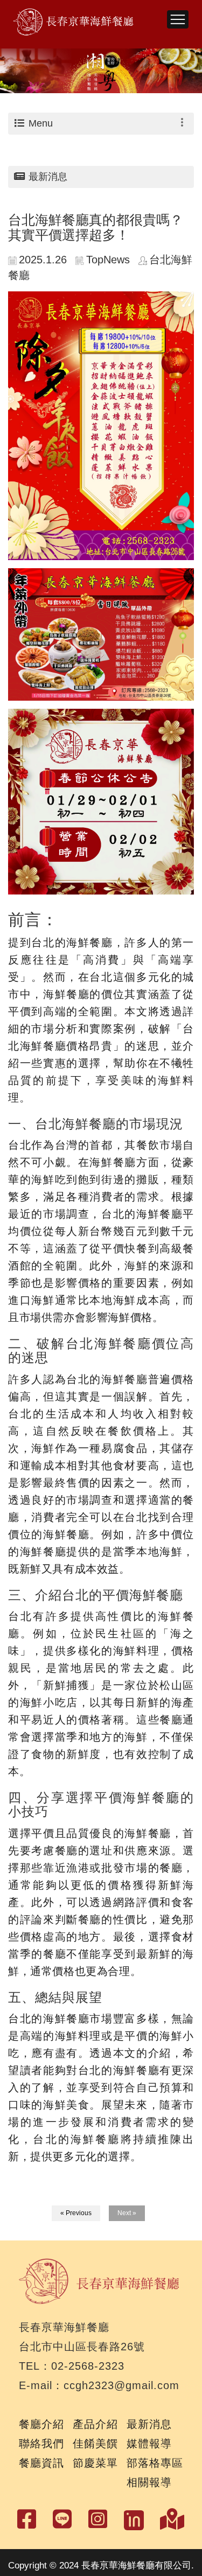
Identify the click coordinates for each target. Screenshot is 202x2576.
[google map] (172, 2519)
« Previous (76, 2213)
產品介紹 (95, 2424)
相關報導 (149, 2482)
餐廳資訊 (41, 2463)
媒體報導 (149, 2444)
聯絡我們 (41, 2444)
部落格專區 (155, 2463)
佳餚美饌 (95, 2444)
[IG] (98, 2519)
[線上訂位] (134, 2518)
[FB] (62, 2519)
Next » (127, 2213)
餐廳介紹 (41, 2424)
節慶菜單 (95, 2463)
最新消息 (149, 2424)
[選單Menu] (178, 20)
